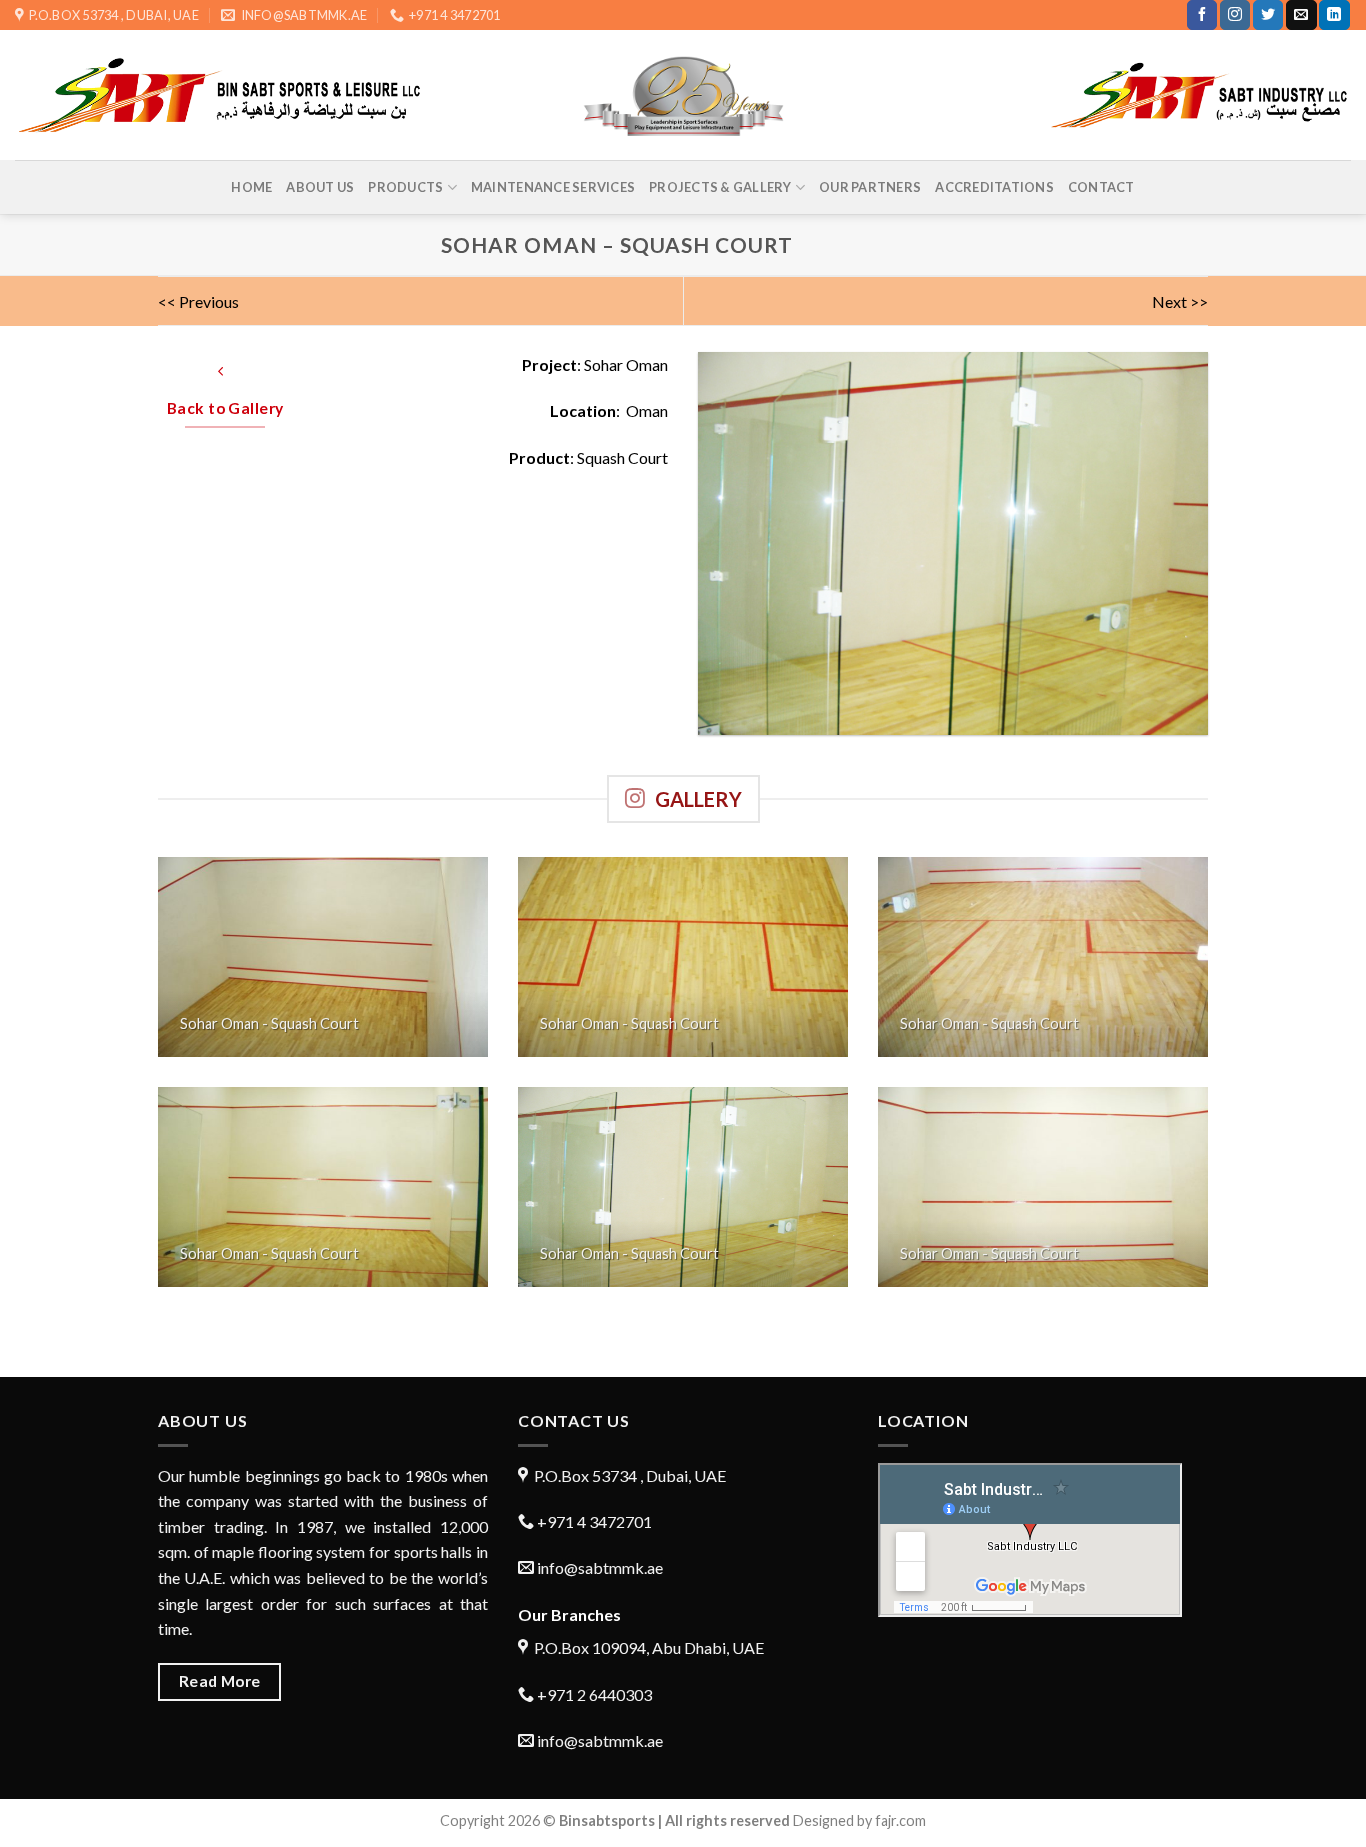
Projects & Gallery (720, 187)
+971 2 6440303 (593, 1694)
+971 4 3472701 (593, 1521)
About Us (320, 187)
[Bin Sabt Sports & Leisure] (683, 95)
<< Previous (198, 301)
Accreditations (994, 187)
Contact (1101, 187)
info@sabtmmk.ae (600, 1567)
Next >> (1180, 301)
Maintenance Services (553, 187)
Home (251, 187)
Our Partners (870, 187)
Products (405, 187)
